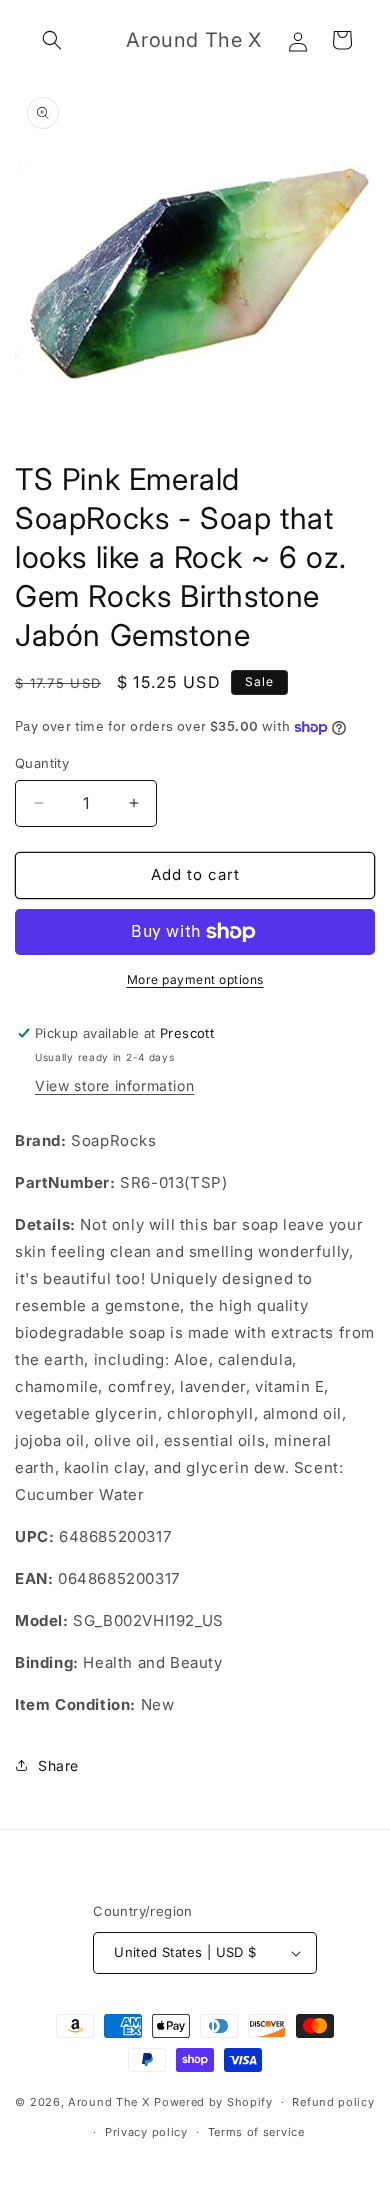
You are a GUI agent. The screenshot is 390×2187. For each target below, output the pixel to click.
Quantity (42, 763)
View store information (114, 1085)
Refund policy (333, 2102)
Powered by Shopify (213, 2102)
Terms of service (256, 2132)
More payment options (195, 979)
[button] (52, 40)
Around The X (109, 2102)
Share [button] (58, 1765)
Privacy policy (146, 2132)
